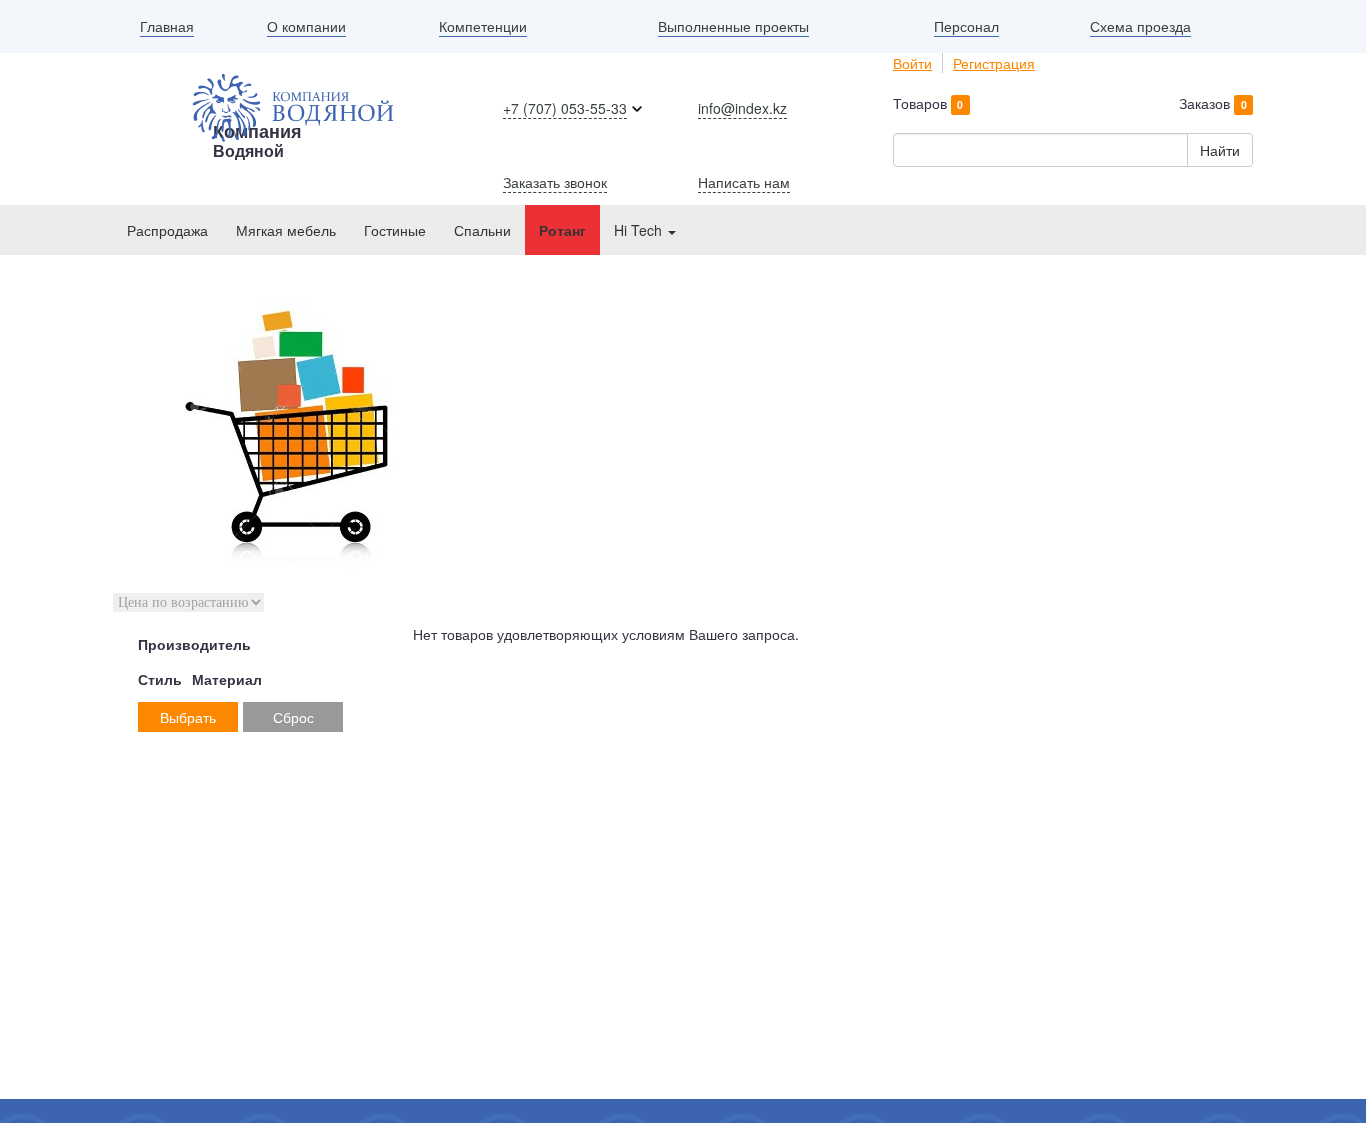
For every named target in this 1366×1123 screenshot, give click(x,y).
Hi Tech (640, 230)
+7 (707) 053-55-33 (565, 108)
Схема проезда (1140, 26)
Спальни (482, 230)
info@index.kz (742, 108)
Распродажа (167, 230)
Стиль (160, 679)
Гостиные (395, 230)
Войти (912, 63)
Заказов (1212, 103)
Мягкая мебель (286, 230)
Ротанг (562, 230)
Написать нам (744, 182)
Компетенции (483, 26)
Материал (227, 679)
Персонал (966, 26)
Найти (1220, 150)
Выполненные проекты (733, 26)
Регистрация (994, 63)
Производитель (194, 644)
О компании (306, 26)
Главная (167, 26)
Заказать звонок (555, 182)
